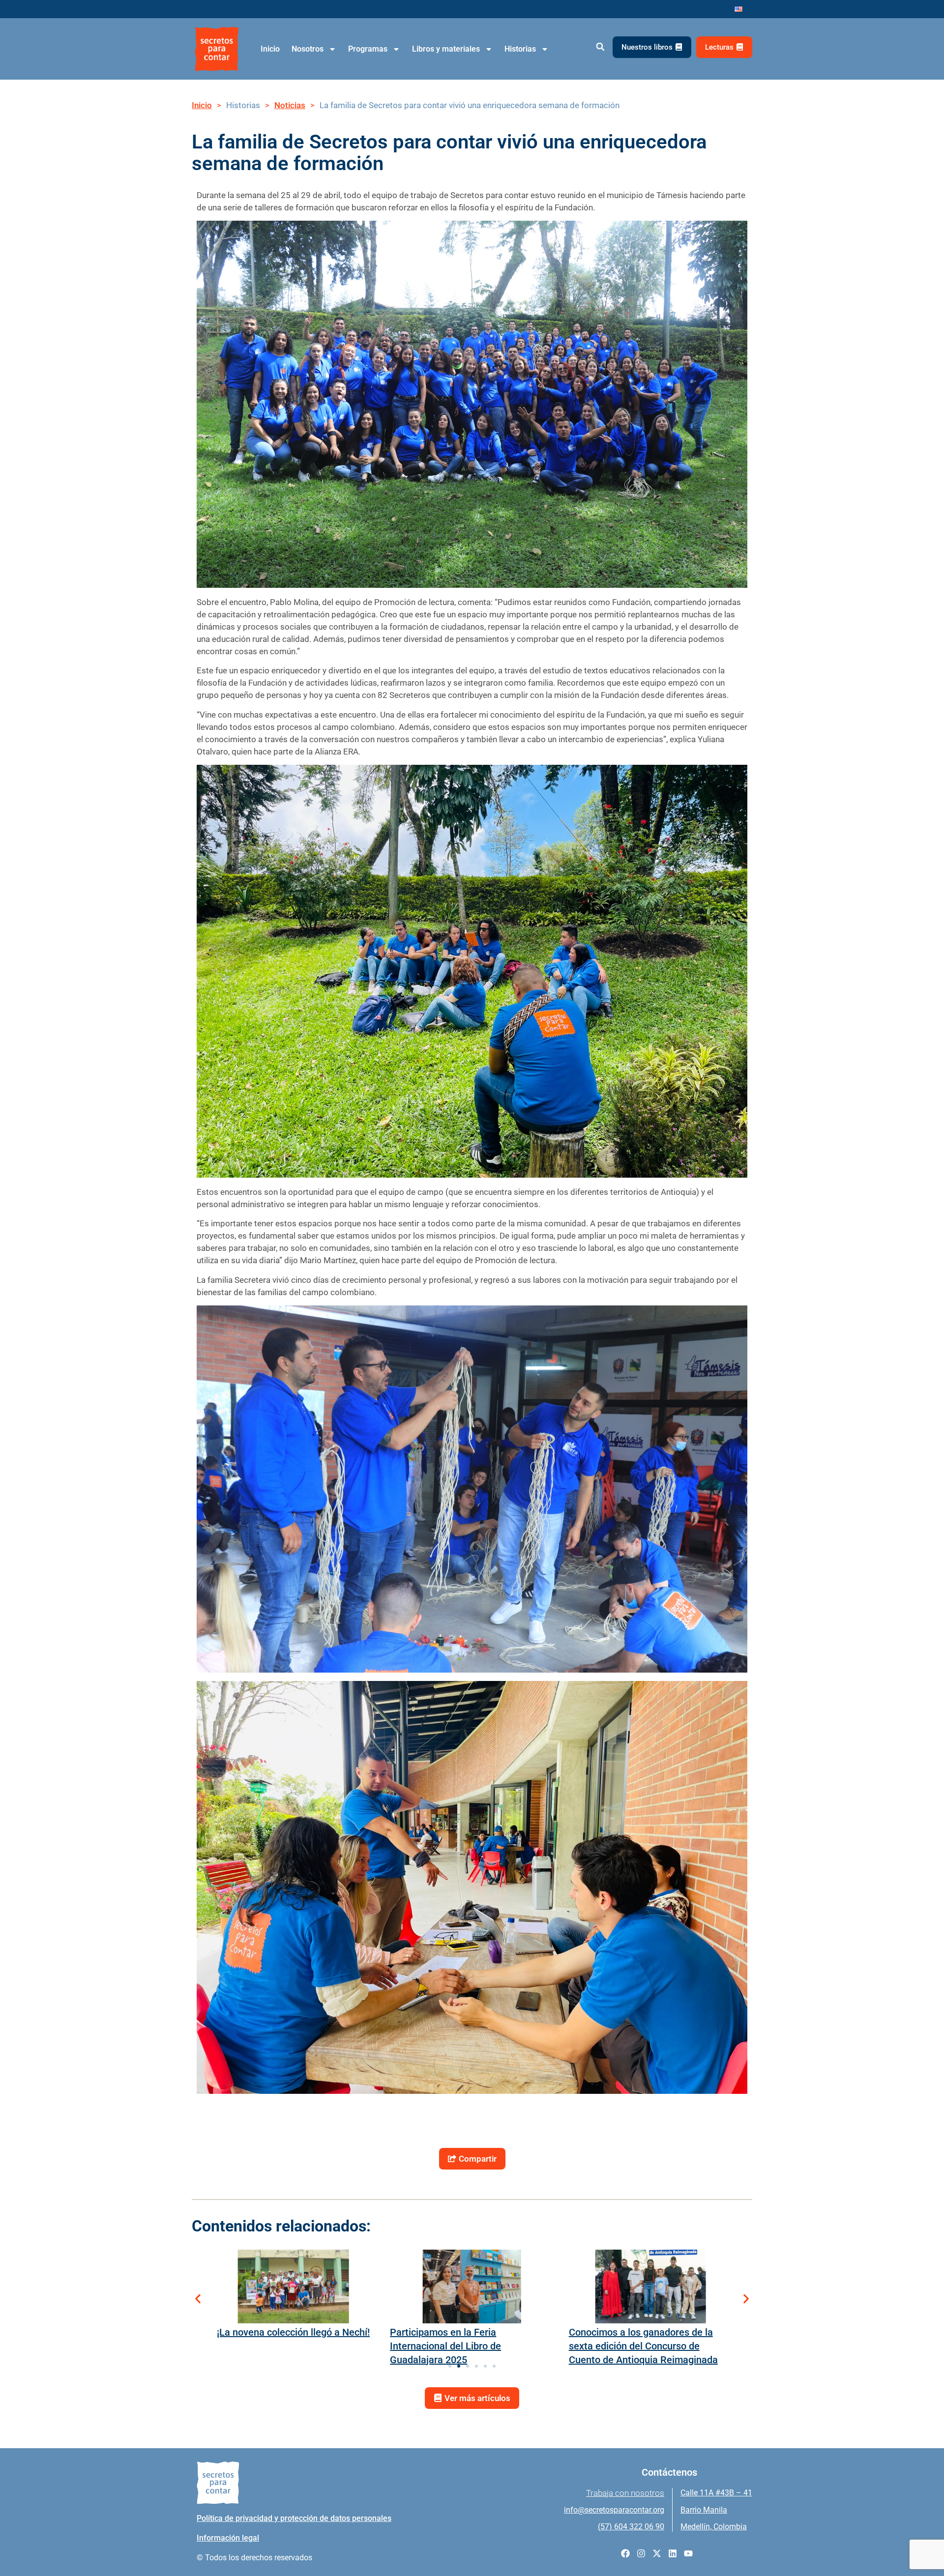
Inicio (270, 49)
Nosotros (308, 49)
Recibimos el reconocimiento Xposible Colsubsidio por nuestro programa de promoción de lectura (644, 2346)
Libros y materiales (446, 49)
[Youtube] (688, 2553)
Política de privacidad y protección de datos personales (294, 2518)
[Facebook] (625, 2553)
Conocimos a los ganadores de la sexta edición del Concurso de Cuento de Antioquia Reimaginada (464, 2346)
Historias (520, 49)
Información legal (228, 2538)
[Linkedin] (673, 2553)
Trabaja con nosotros (625, 2493)
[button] (600, 47)
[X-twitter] (657, 2553)
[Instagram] (641, 2553)
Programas (368, 49)
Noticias (290, 105)
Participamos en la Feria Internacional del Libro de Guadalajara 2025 (267, 2346)
